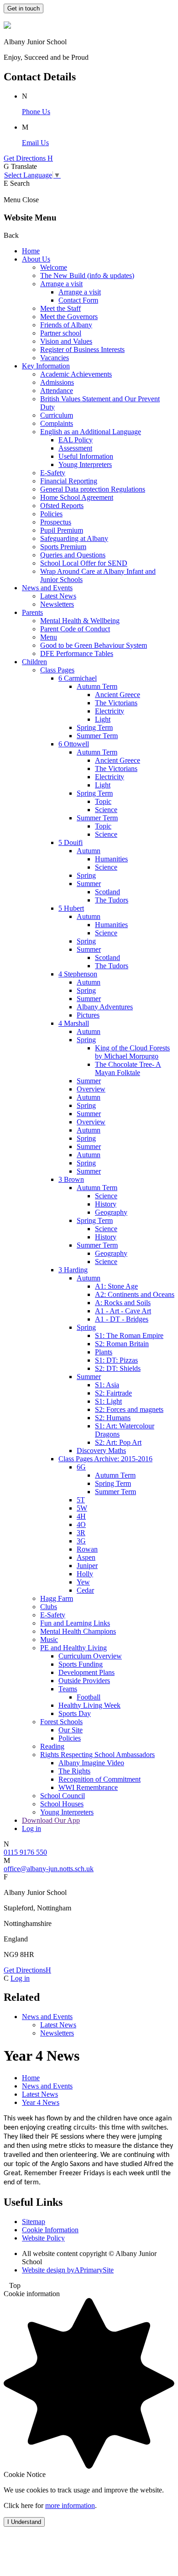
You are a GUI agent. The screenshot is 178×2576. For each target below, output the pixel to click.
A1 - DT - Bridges (122, 1319)
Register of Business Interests (82, 349)
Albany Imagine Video (91, 1763)
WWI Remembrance (88, 1787)
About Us (36, 259)
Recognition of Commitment (99, 1779)
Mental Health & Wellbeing (80, 621)
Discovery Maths (101, 1451)
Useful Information (86, 456)
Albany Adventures (105, 1007)
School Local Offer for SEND (84, 563)
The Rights (74, 1771)
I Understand (24, 2522)
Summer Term (97, 736)
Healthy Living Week (89, 1705)
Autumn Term (97, 686)
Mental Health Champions (78, 1631)
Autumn (89, 851)
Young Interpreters (85, 464)
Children (34, 662)
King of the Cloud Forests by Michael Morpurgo (132, 1052)
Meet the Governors (69, 317)
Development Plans (86, 1672)
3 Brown (71, 1179)
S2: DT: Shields (118, 1368)
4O (81, 1524)
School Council (63, 1796)
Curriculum (57, 415)
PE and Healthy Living (73, 1648)
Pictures (88, 1015)
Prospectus (56, 522)
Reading (52, 1746)
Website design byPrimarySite (68, 2270)
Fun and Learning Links (75, 1623)
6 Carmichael (78, 678)
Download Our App (51, 1820)
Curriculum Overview (90, 1656)
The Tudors (112, 900)
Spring (86, 875)
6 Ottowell (74, 744)
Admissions (57, 382)
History (106, 1204)
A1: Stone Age (116, 1286)
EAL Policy (76, 440)
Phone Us (36, 112)
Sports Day (75, 1713)
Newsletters (57, 604)
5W (82, 1508)
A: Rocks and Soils (123, 1303)
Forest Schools (61, 1722)
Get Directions (27, 1970)
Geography (111, 1212)
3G (81, 1541)
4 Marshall (74, 1023)
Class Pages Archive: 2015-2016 (105, 1459)
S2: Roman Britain (122, 1344)
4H (81, 1516)
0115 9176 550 (25, 1852)
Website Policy (43, 2238)
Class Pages (57, 670)
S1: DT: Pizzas (116, 1360)
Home (31, 251)
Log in (31, 1828)
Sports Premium (63, 547)
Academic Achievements (76, 374)
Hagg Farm (57, 1598)
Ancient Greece (118, 695)
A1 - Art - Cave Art (123, 1311)
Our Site (71, 1730)
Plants (104, 1352)
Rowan (87, 1549)
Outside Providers (84, 1681)
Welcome (54, 267)
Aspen (86, 1557)
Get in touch (24, 8)
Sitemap (34, 2222)
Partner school (61, 333)
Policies (51, 514)
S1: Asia (107, 1385)
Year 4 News (41, 2102)
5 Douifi (71, 842)
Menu (49, 637)
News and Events (47, 588)
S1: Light (108, 1401)
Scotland (107, 892)
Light (103, 719)
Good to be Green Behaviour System (94, 645)
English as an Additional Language (91, 432)
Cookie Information (50, 2230)
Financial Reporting (69, 481)
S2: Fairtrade (113, 1393)
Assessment (75, 448)
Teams (68, 1689)
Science (106, 810)
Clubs (49, 1607)
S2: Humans (113, 1418)
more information (70, 2505)
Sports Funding (81, 1664)
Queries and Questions (73, 555)
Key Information (46, 366)
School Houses (62, 1804)
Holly (85, 1574)
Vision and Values (66, 341)
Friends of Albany (66, 325)
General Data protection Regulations (93, 489)
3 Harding (73, 1270)
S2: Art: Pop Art (118, 1442)
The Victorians (116, 703)
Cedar (85, 1590)
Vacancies (55, 358)
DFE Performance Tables (77, 653)
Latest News (58, 596)
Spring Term (95, 727)
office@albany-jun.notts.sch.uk (49, 1869)
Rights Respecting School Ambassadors (97, 1755)
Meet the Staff (60, 308)
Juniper (87, 1566)
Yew (83, 1582)
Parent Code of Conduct (75, 629)
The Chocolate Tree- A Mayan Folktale (128, 1068)
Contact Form (78, 300)
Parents (32, 612)
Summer (89, 884)
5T (81, 1500)
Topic (103, 801)
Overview (91, 1089)
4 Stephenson (78, 974)
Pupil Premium (62, 530)
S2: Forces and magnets (129, 1409)
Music (49, 1640)
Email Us (35, 143)
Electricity (110, 711)
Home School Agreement (77, 497)
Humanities (111, 859)
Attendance (57, 391)
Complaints (57, 423)
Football (89, 1697)
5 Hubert (71, 908)
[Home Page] (7, 26)
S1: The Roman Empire (129, 1335)
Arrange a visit (61, 284)
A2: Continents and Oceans (135, 1294)
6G (81, 1467)
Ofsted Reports (62, 506)
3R (81, 1533)
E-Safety (53, 473)
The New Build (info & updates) (87, 275)
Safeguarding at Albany (74, 538)
